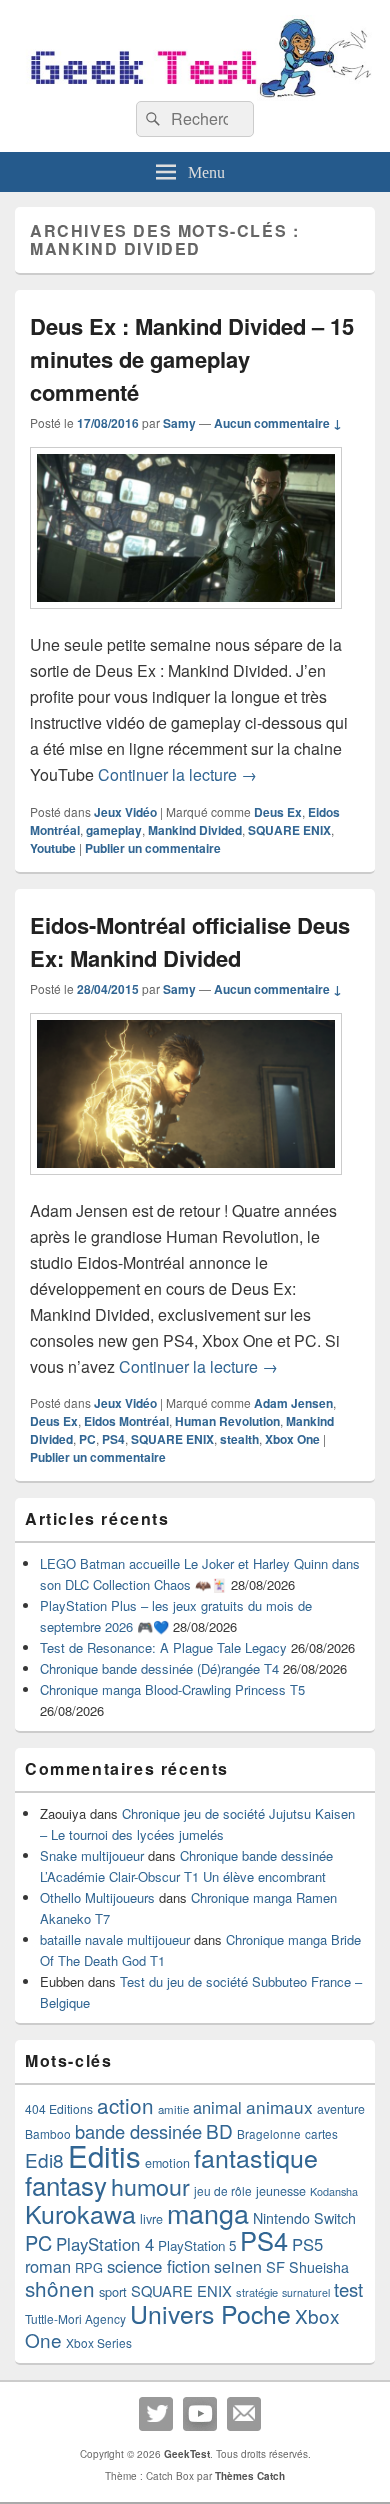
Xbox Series (99, 2342)
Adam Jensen (293, 1403)
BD (219, 2130)
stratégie (257, 2292)
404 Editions (59, 2108)
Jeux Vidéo (125, 812)
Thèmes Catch (250, 2476)
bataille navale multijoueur (115, 1939)
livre (151, 2219)
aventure (341, 2109)
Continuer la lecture (177, 774)
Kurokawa (80, 2213)
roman (48, 2266)
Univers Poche (210, 2313)
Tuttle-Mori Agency (75, 2318)
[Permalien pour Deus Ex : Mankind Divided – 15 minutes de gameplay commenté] (186, 618)
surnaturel (306, 2292)
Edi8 (44, 2159)
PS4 (113, 1439)
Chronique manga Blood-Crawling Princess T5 (172, 1689)
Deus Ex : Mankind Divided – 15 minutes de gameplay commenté (192, 359)
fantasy (66, 2184)
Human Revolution (227, 1421)
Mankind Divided (195, 830)
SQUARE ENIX (289, 830)
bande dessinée (138, 2131)
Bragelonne (269, 2134)
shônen (60, 2288)
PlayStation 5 (197, 2245)
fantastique (256, 2157)
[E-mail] (244, 2414)
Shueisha (319, 2267)
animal (217, 2107)
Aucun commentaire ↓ (278, 423)
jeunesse (281, 2191)
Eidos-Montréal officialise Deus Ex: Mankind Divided (190, 941)
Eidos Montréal (126, 1421)
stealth (239, 1439)
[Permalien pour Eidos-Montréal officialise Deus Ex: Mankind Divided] (186, 1184)
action (125, 2105)
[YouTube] (200, 2414)
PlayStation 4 (105, 2244)
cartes (321, 2134)
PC (87, 1439)
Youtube (53, 848)
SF (275, 2266)
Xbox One (292, 1439)
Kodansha (334, 2191)
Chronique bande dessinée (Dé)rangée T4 (159, 1668)
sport (113, 2291)
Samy (179, 423)
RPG (89, 2267)
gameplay (114, 830)
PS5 (307, 2244)
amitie (173, 2109)
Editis (104, 2155)
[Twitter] (156, 2414)
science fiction (158, 2266)
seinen (238, 2266)
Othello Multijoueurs (97, 1897)
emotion (167, 2163)
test (348, 2289)
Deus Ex (278, 812)
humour (150, 2186)
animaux (279, 2106)
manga (208, 2212)
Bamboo (48, 2133)
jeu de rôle (223, 2190)
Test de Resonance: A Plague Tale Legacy (163, 1647)
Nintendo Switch (304, 2218)
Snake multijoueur (92, 1855)
